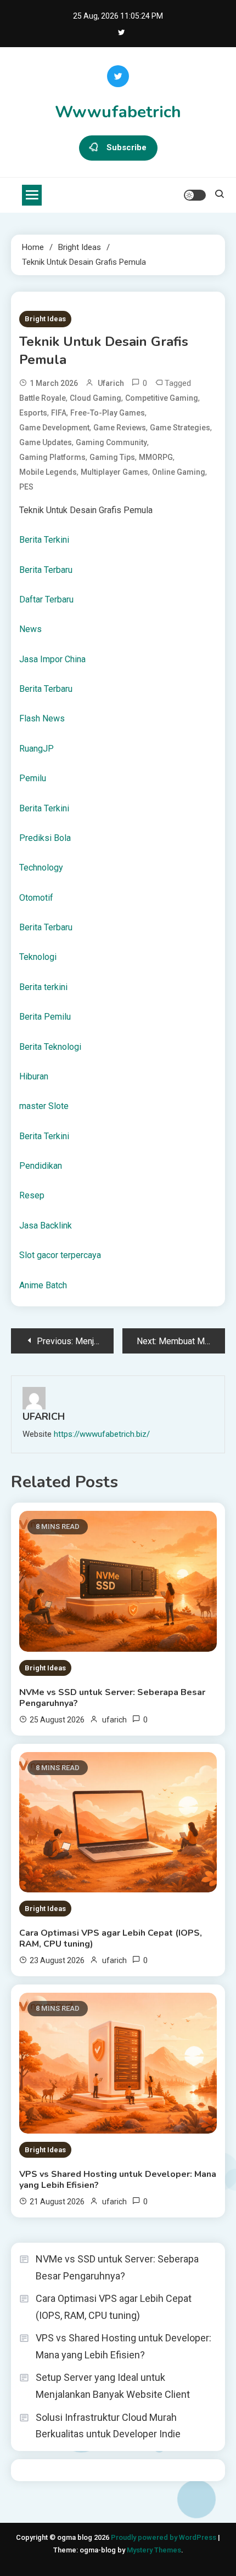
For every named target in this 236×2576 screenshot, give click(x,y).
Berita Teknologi (50, 1047)
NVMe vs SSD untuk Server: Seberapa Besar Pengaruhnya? (112, 1698)
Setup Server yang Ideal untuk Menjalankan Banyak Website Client (113, 2386)
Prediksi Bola (45, 838)
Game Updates (46, 442)
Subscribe (127, 147)
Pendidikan (41, 1166)
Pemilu (33, 778)
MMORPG (156, 457)
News (30, 629)
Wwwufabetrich (118, 112)
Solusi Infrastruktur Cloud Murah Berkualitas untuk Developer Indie (108, 2426)
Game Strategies (180, 428)
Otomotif (36, 898)
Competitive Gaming (162, 398)
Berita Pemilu (45, 1017)
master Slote (44, 1106)
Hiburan (34, 1076)
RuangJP (36, 749)
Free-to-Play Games (108, 413)
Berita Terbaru (46, 570)
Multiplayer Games (114, 472)
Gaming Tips (112, 457)
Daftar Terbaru (46, 599)
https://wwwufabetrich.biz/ (102, 1434)
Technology (41, 868)
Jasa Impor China (52, 659)
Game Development (54, 428)
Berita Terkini (44, 540)
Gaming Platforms (52, 457)
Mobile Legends (48, 472)
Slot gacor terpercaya (60, 1255)
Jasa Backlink (46, 1226)
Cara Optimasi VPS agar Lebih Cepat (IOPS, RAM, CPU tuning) (111, 1938)
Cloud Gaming (95, 398)
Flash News (42, 718)
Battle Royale (43, 398)
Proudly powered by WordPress (164, 2537)
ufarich (111, 383)
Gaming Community (111, 442)
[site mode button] (195, 195)
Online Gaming (179, 472)
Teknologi (38, 957)
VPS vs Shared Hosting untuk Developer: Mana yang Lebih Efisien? (118, 2180)
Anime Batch (43, 1285)
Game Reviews (120, 428)
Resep (32, 1195)
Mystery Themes (154, 2550)
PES (26, 487)
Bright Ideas (45, 319)
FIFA (59, 413)
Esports (33, 413)
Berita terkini (43, 987)
